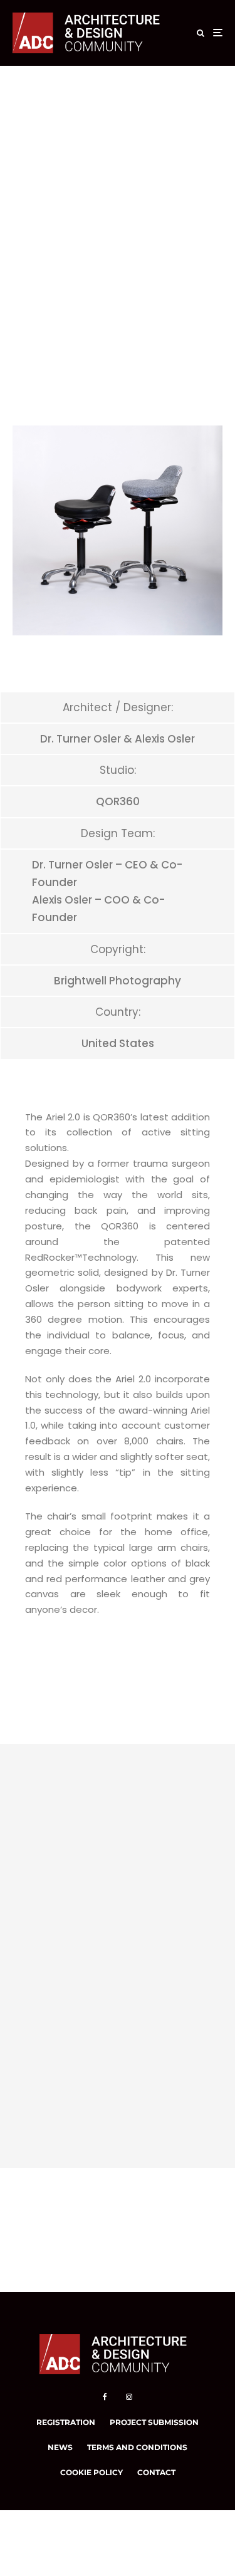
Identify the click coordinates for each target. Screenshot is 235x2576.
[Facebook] (105, 2397)
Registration (66, 2422)
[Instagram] (129, 2397)
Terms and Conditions (137, 2447)
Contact (156, 2472)
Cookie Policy (91, 2472)
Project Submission (154, 2422)
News (60, 2447)
